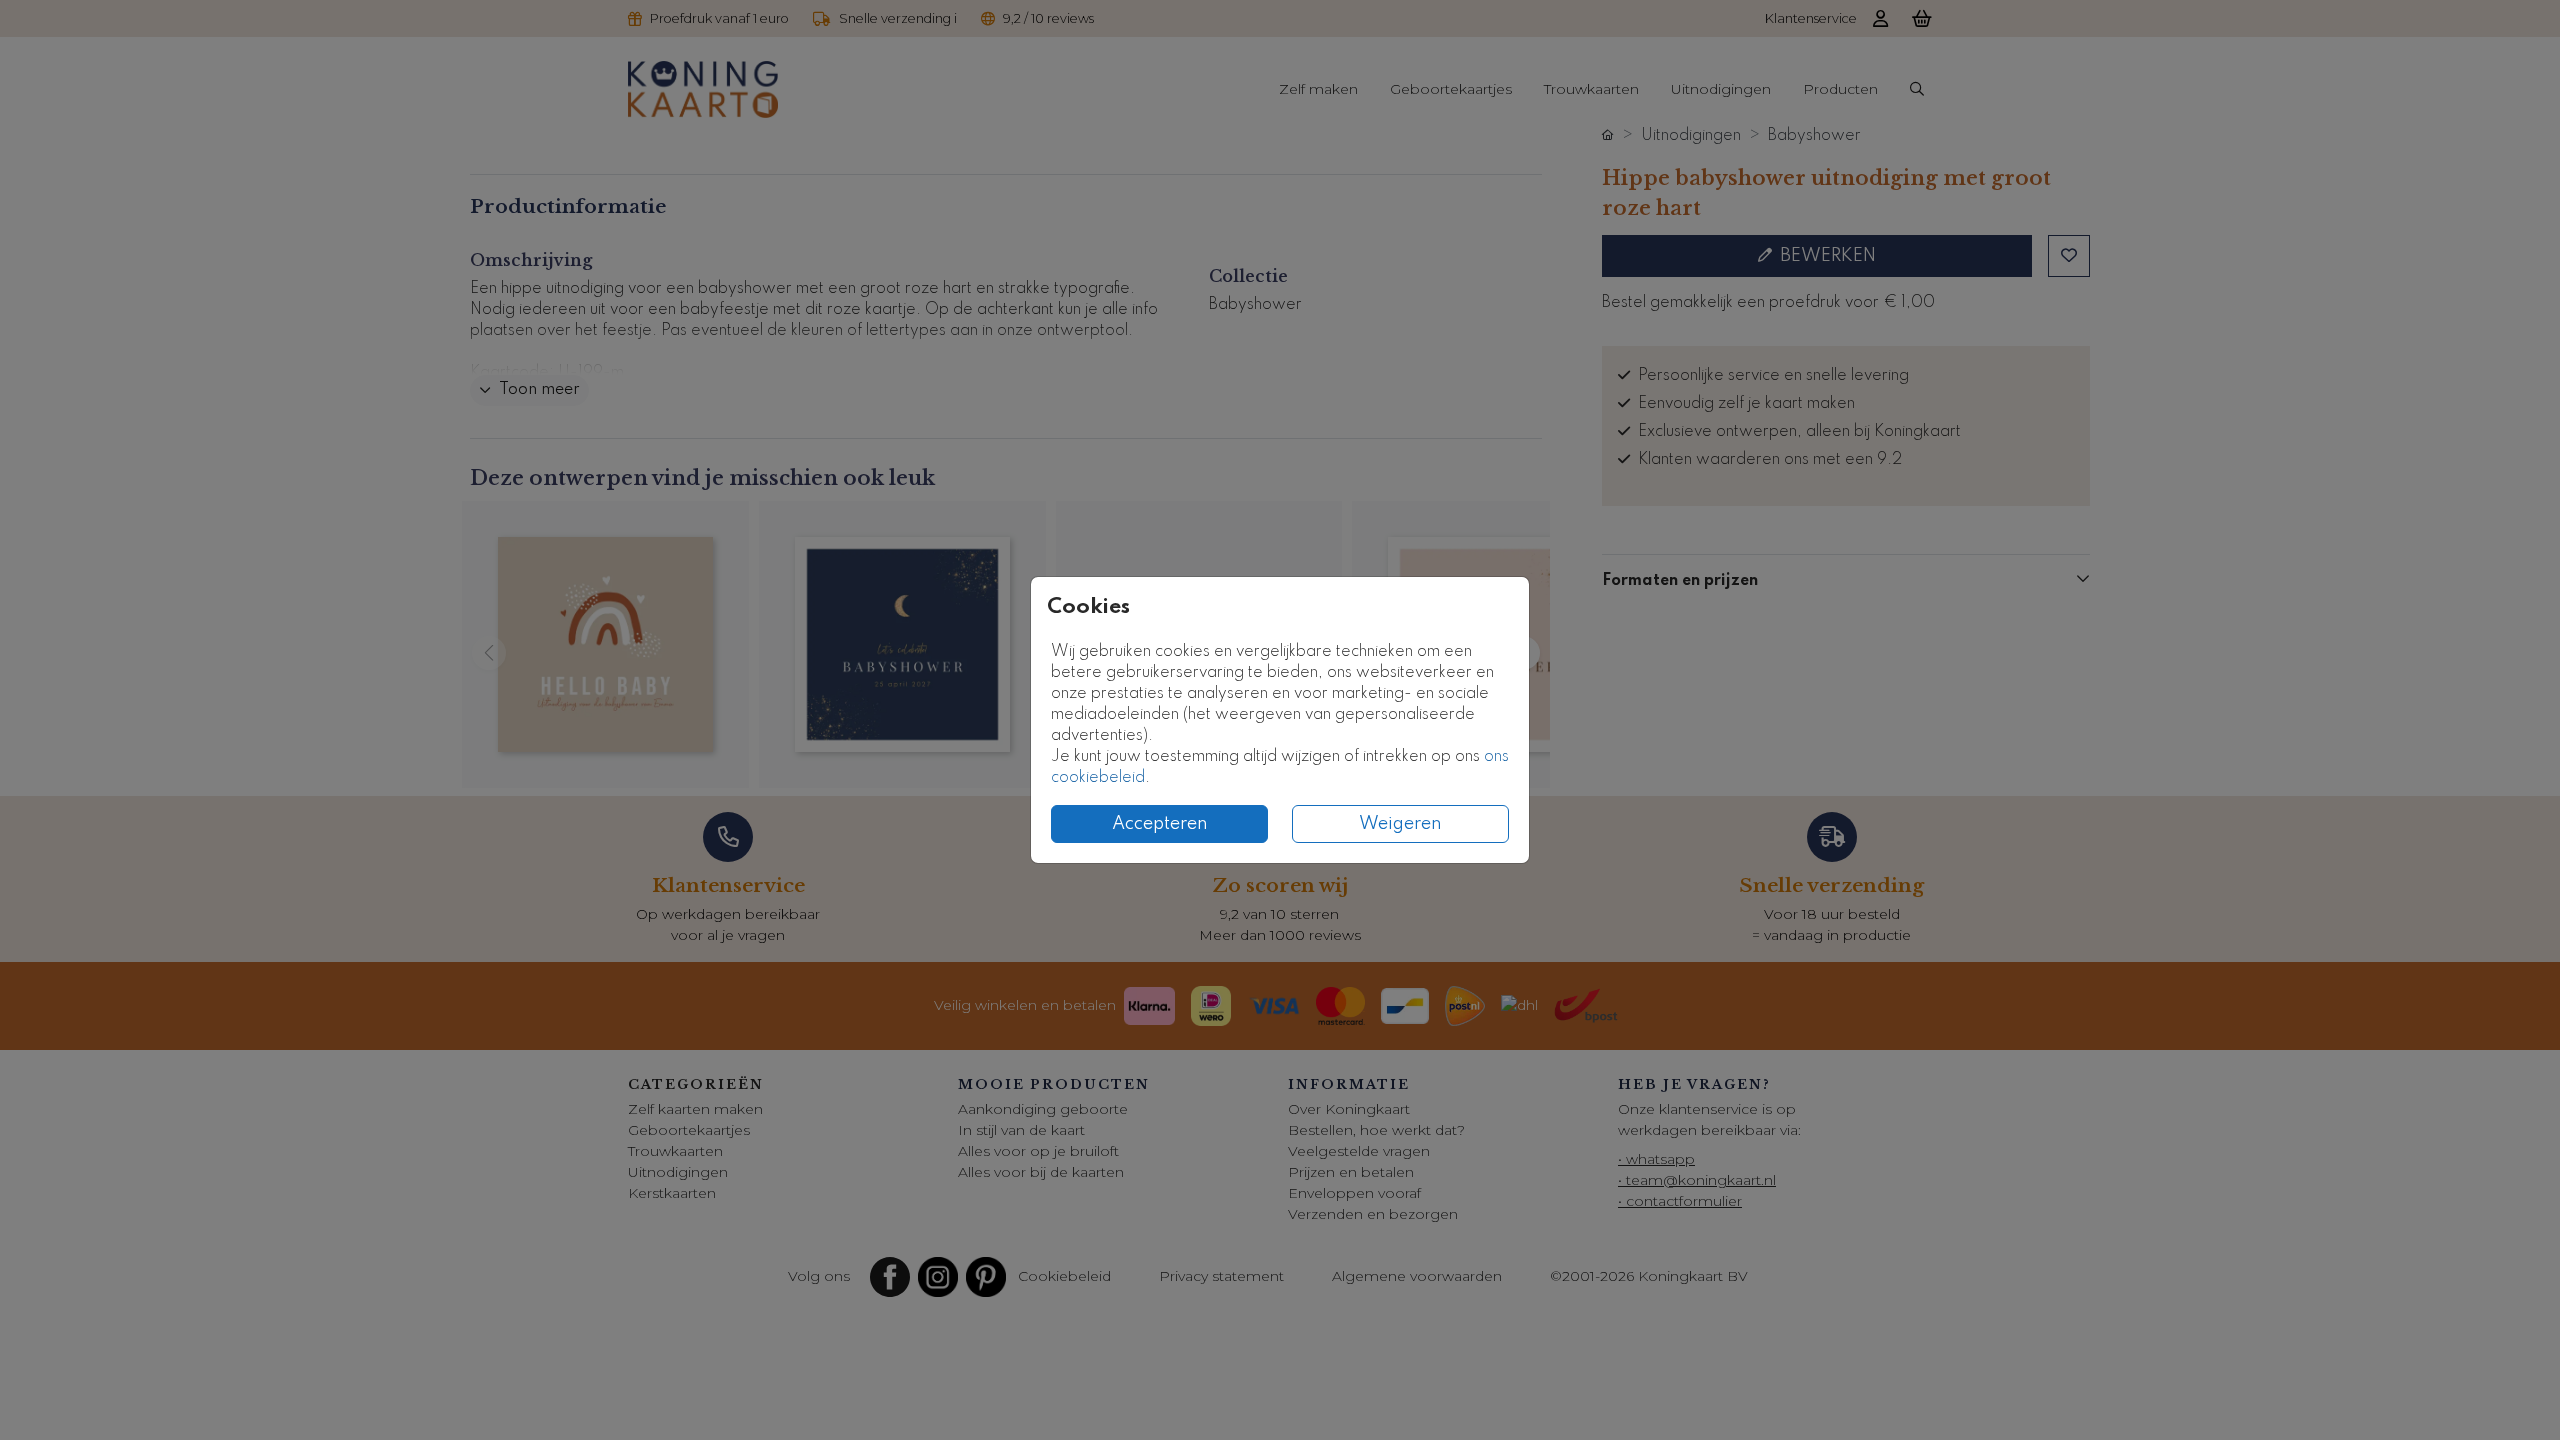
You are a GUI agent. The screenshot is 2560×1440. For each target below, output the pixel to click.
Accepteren (1160, 824)
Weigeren (1400, 824)
